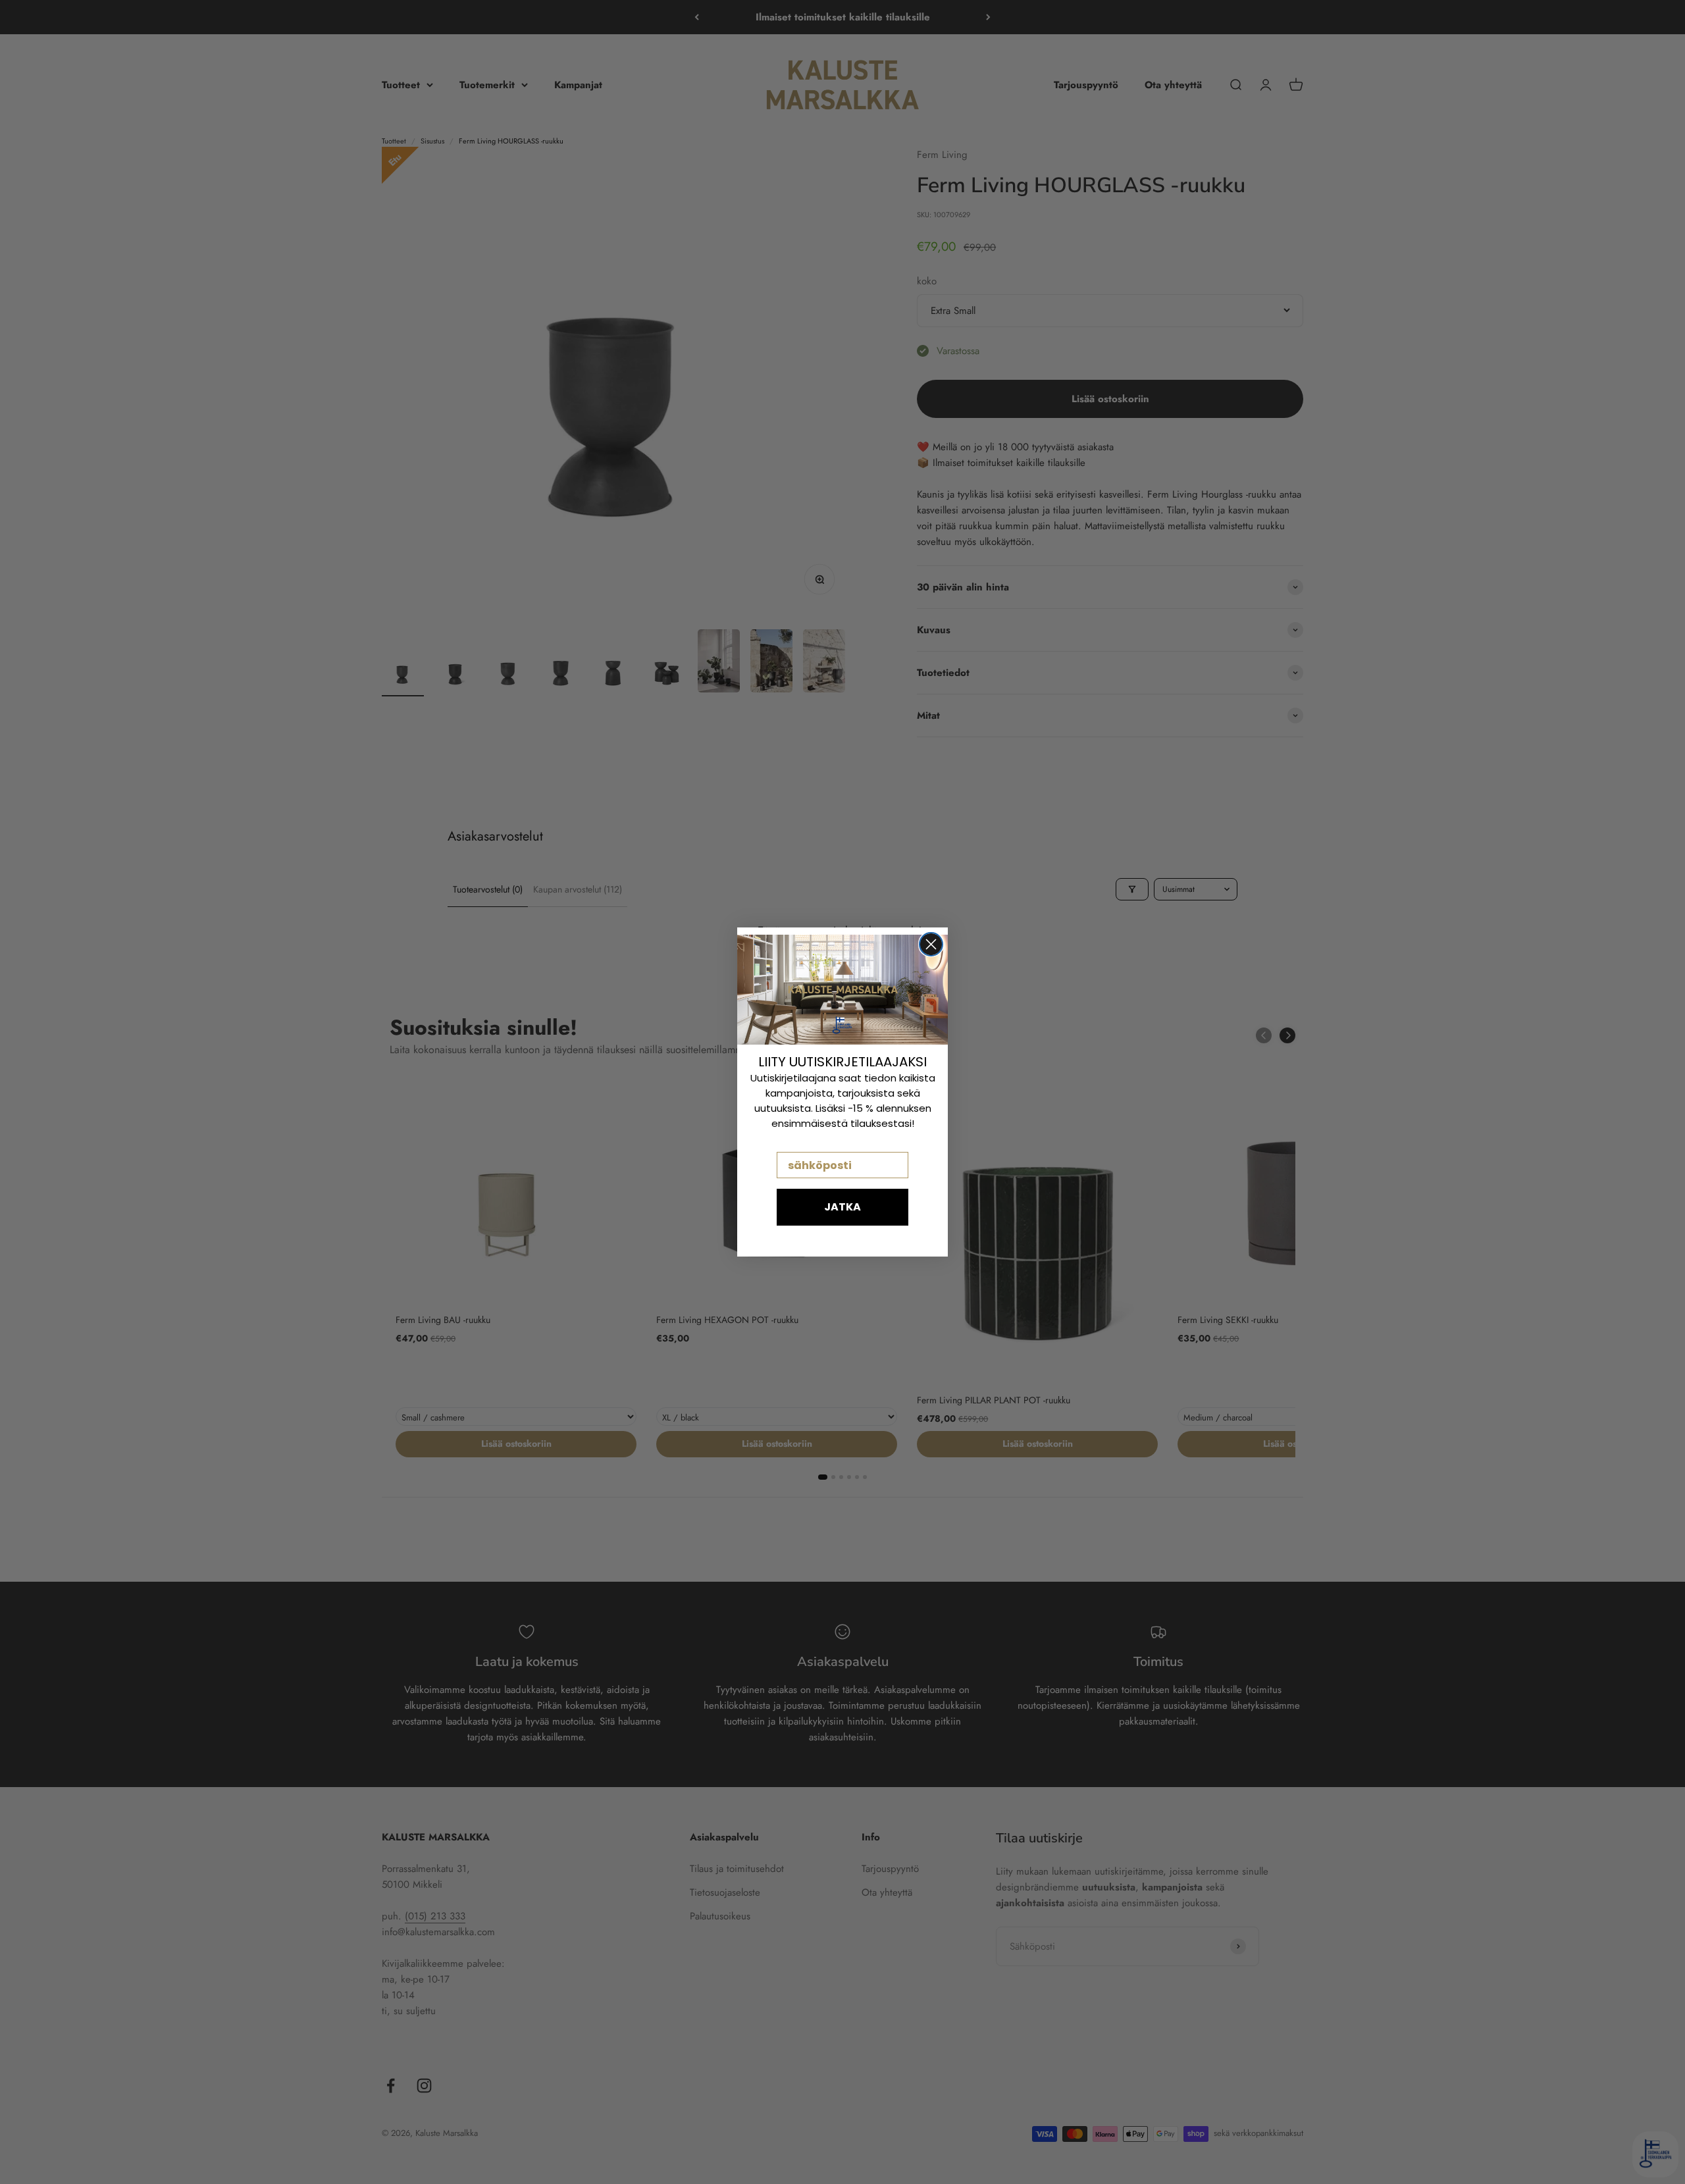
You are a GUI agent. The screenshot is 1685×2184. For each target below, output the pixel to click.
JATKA (842, 1207)
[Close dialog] (931, 944)
